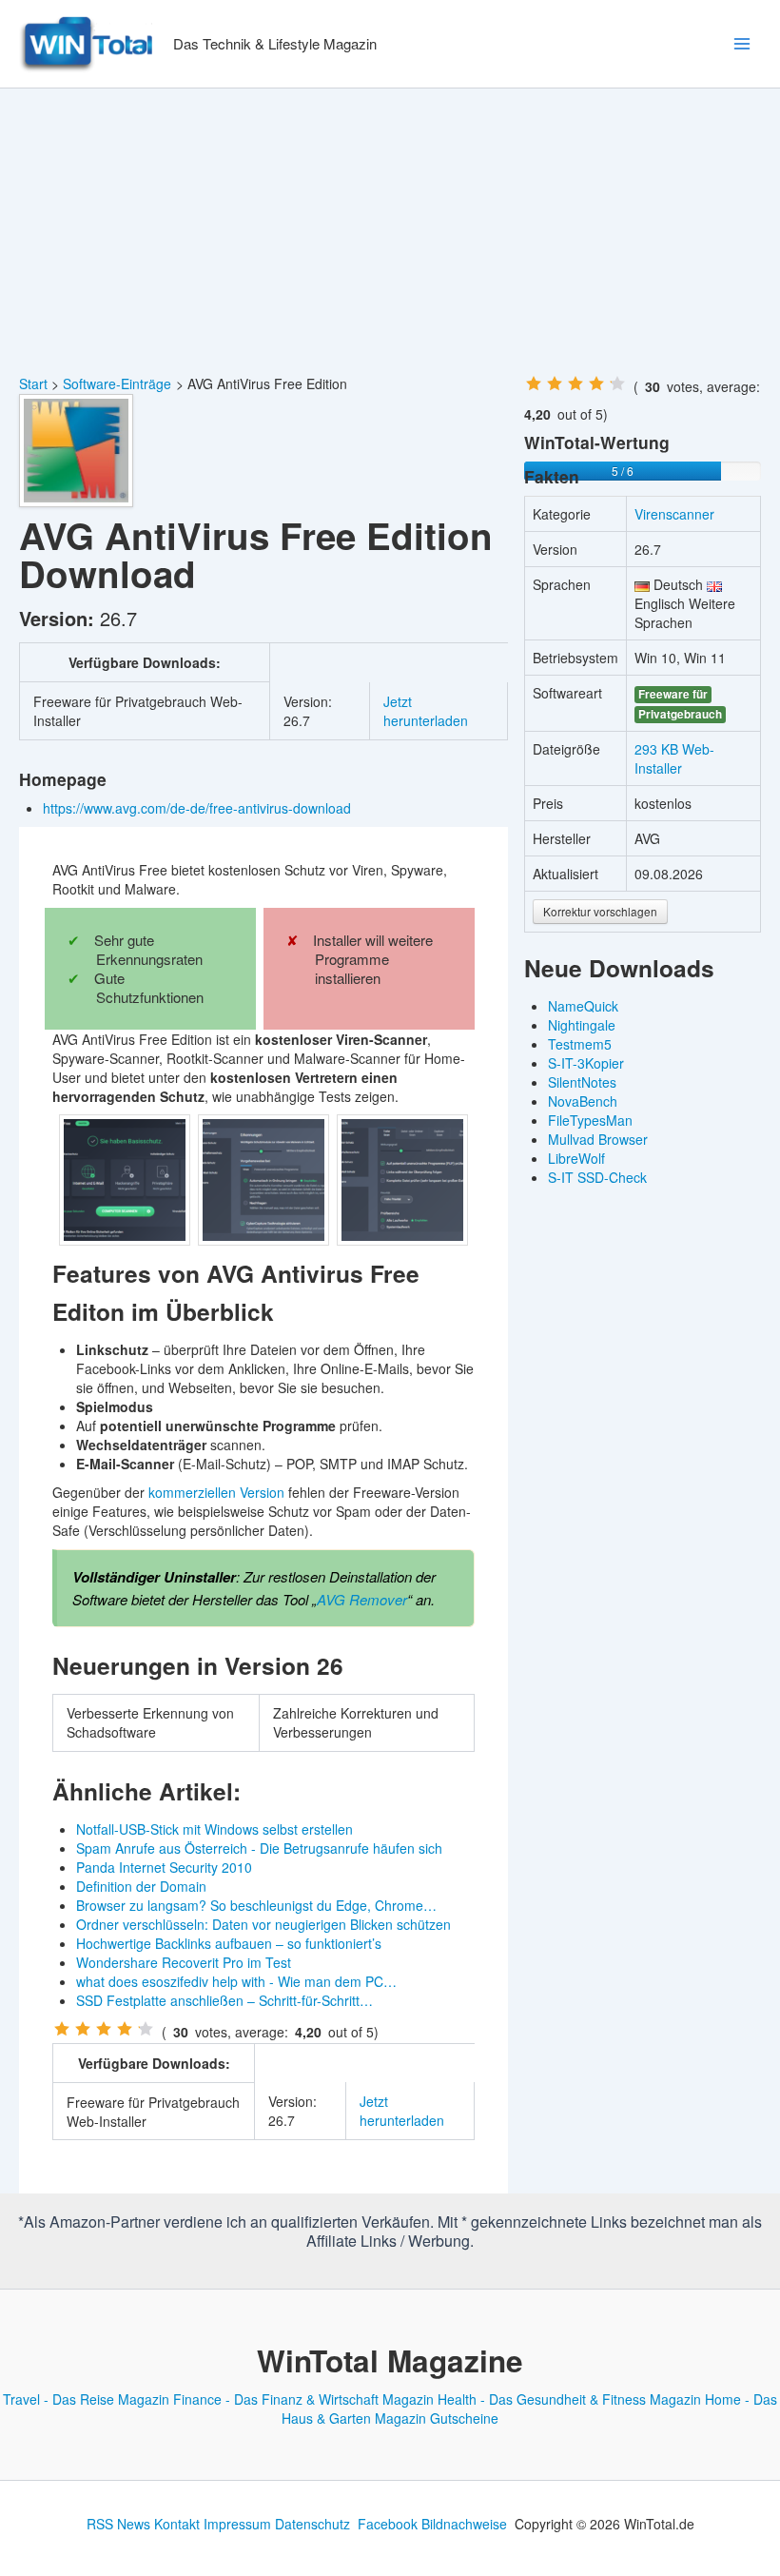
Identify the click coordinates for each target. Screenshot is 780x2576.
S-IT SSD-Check (597, 1177)
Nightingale (582, 1025)
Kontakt (177, 2524)
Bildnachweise (464, 2524)
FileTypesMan (590, 1120)
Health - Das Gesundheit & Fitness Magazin (569, 2399)
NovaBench (583, 1101)
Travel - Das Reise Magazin (86, 2399)
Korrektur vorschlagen (600, 911)
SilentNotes (582, 1082)
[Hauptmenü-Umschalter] (741, 44)
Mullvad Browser (598, 1139)
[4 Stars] (125, 2029)
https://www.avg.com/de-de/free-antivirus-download (199, 808)
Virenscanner (674, 514)
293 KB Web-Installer (674, 758)
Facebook (388, 2524)
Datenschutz (312, 2524)
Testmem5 (580, 1044)
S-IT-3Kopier (586, 1063)
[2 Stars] (83, 2029)
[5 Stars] (146, 2029)
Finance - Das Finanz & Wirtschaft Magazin (303, 2399)
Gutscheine (464, 2418)
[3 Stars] (104, 2029)
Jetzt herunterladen (426, 711)
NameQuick (583, 1006)
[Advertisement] (390, 231)
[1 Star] (62, 2029)
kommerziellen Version (216, 1492)
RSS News (118, 2524)
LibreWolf (576, 1158)
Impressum (237, 2524)
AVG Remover (362, 1599)
